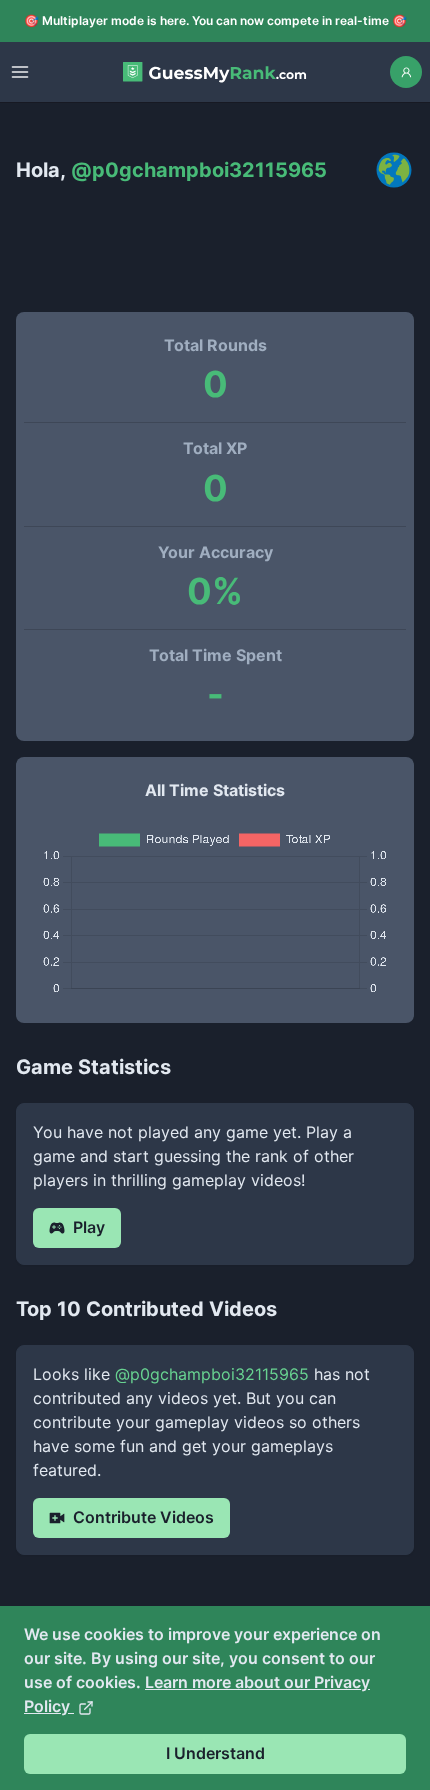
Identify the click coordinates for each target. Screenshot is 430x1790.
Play (89, 1227)
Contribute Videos (143, 1517)
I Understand (215, 1753)
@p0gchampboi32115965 (212, 1374)
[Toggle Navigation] (20, 72)
